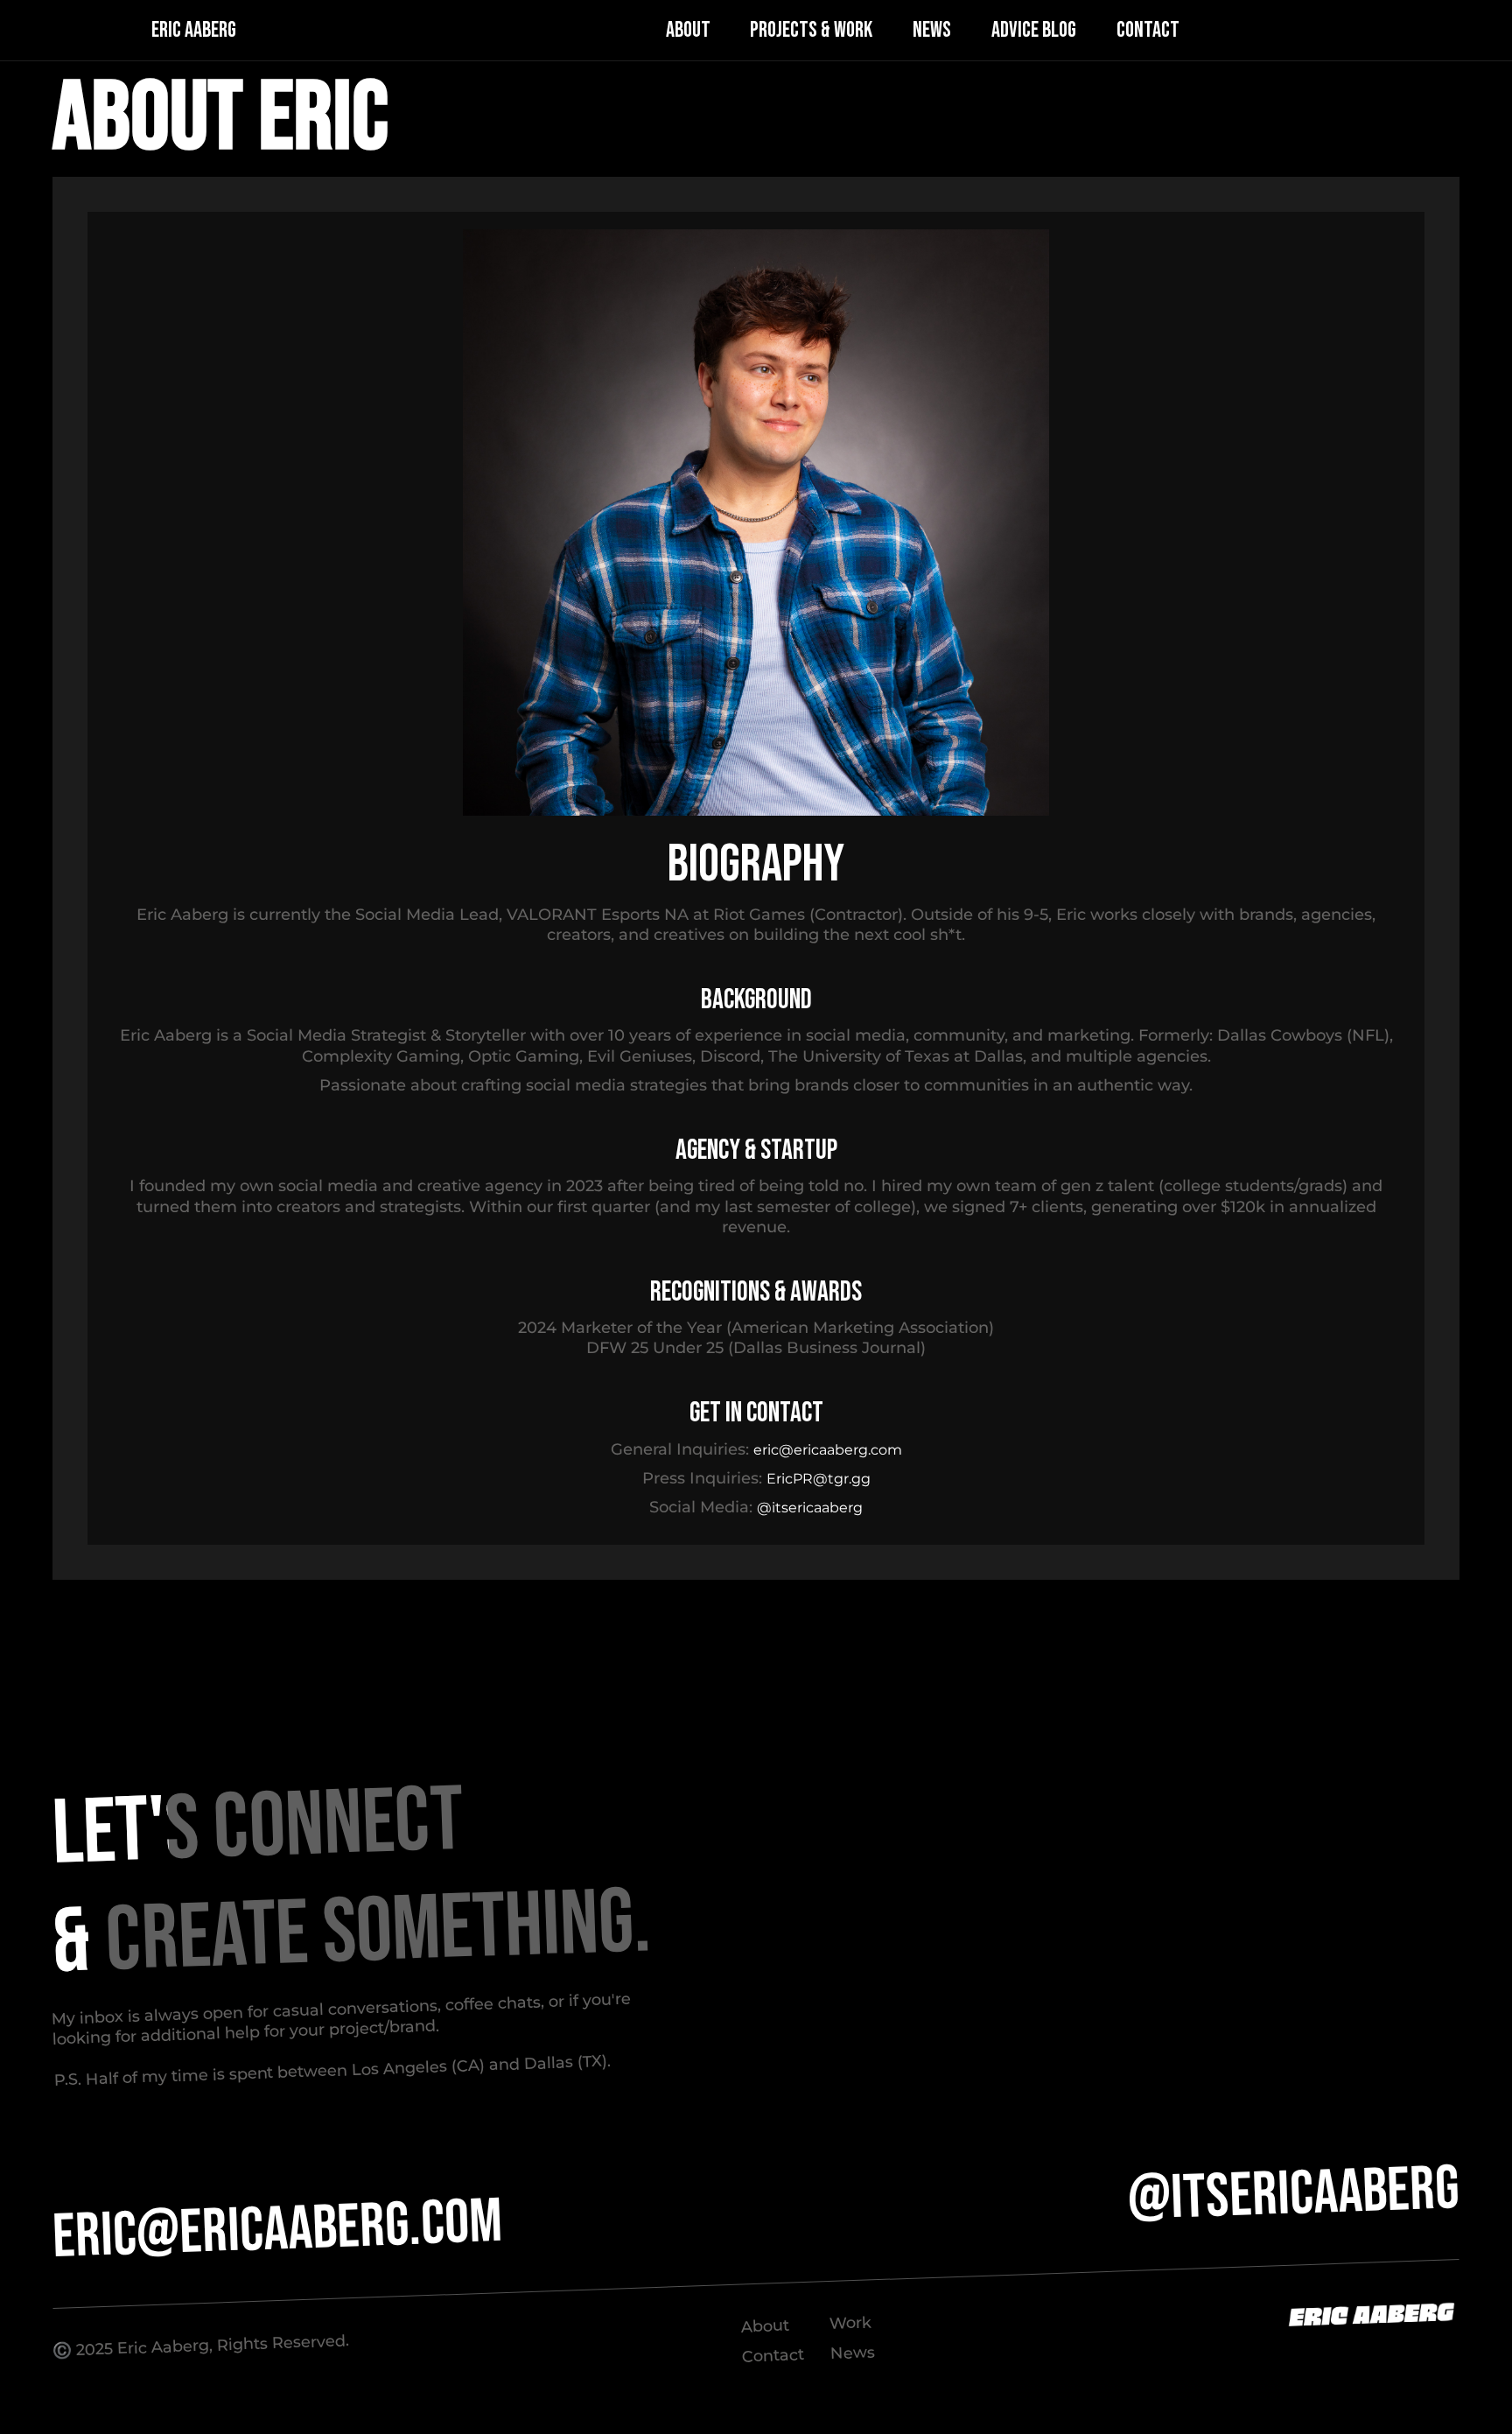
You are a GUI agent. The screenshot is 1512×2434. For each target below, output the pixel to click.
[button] (643, 31)
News (853, 2352)
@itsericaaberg (810, 1508)
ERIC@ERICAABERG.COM (278, 2230)
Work (850, 2323)
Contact (773, 2356)
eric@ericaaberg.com (828, 1450)
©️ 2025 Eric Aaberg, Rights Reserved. (201, 2346)
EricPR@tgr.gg (819, 1479)
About (766, 2326)
